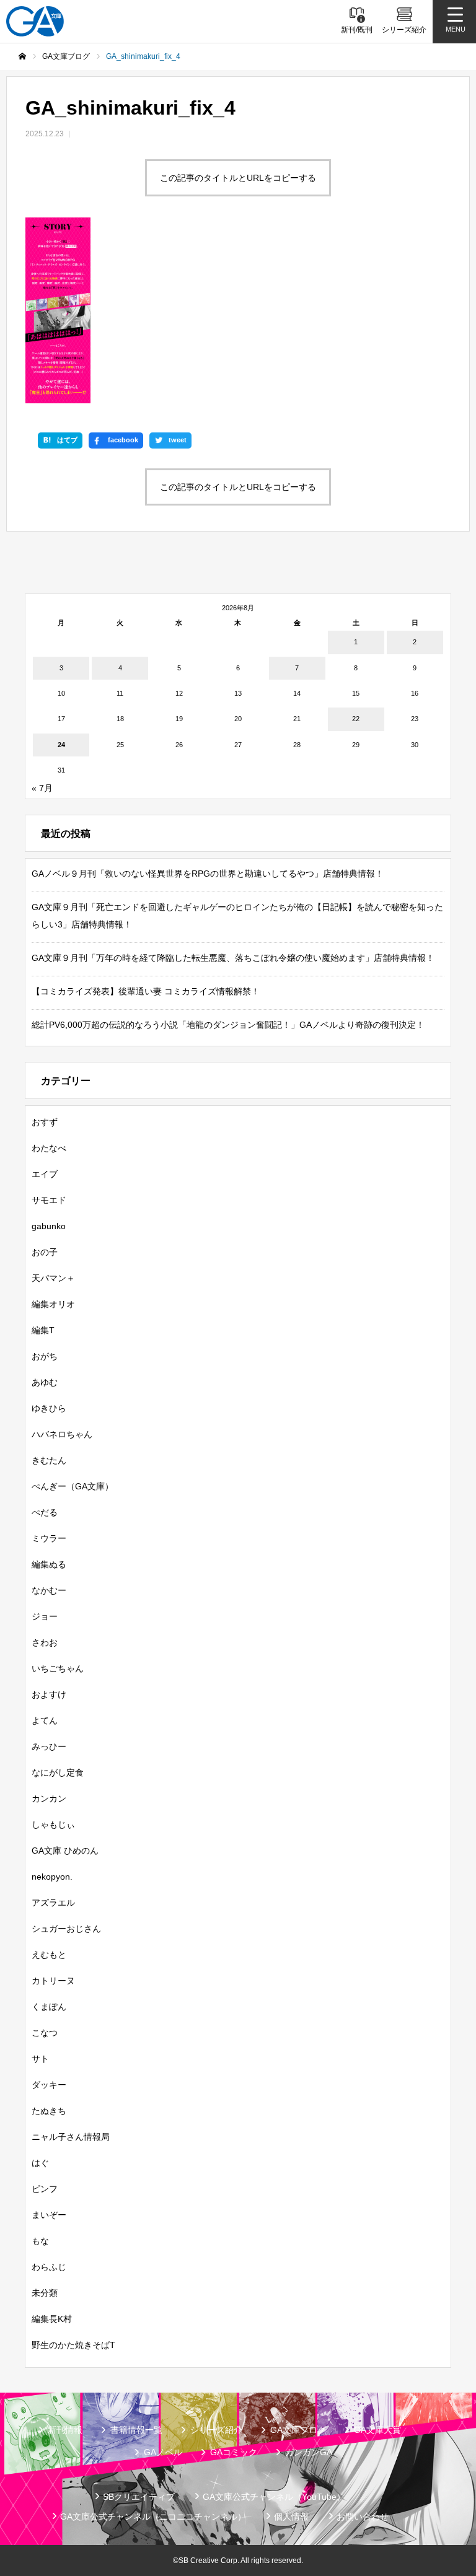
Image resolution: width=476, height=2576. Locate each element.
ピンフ (45, 2189)
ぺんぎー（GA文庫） (73, 1486)
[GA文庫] (35, 21)
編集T (43, 1330)
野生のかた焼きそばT (73, 2345)
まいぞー (49, 2215)
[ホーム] (22, 56)
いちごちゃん (58, 1668)
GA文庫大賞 (377, 2430)
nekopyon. (52, 1877)
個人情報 (291, 2517)
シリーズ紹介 (216, 2430)
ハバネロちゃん (62, 1434)
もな (40, 2241)
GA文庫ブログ (298, 2430)
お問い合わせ (363, 2517)
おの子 (45, 1252)
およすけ (49, 1694)
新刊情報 (65, 2430)
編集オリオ (53, 1304)
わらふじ (49, 2267)
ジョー (45, 1616)
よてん (45, 1720)
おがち (45, 1356)
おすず (45, 1122)
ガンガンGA (309, 2452)
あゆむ (45, 1382)
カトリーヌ (53, 1981)
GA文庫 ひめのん (65, 1851)
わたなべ (49, 1148)
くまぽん (49, 2007)
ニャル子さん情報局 (71, 2137)
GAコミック (234, 2452)
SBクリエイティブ (139, 2497)
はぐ (40, 2163)
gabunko (49, 1226)
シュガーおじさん (66, 1929)
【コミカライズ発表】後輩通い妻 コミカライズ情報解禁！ (146, 991)
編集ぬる (49, 1564)
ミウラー (49, 1538)
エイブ (45, 1174)
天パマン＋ (53, 1278)
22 (356, 719)
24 (61, 745)
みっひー (49, 1746)
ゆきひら (49, 1408)
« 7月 (42, 788)
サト (40, 2059)
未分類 (45, 2293)
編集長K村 (52, 2319)
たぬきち (49, 2111)
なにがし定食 (58, 1772)
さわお (45, 1642)
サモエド (49, 1200)
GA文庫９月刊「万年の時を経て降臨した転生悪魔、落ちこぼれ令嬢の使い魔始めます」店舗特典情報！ (233, 958)
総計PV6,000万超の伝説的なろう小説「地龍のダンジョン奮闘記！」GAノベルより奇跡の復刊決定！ (228, 1025)
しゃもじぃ (53, 1825)
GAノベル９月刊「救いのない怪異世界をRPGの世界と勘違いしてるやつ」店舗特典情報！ (208, 874)
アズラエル (53, 1903)
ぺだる (45, 1512)
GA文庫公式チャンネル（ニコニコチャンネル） (153, 2517)
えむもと (49, 1955)
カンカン (49, 1798)
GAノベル (163, 2452)
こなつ (45, 2033)
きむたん (49, 1460)
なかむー (49, 1590)
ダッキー (49, 2085)
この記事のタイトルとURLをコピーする (238, 178)
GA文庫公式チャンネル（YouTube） (274, 2497)
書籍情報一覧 (136, 2430)
